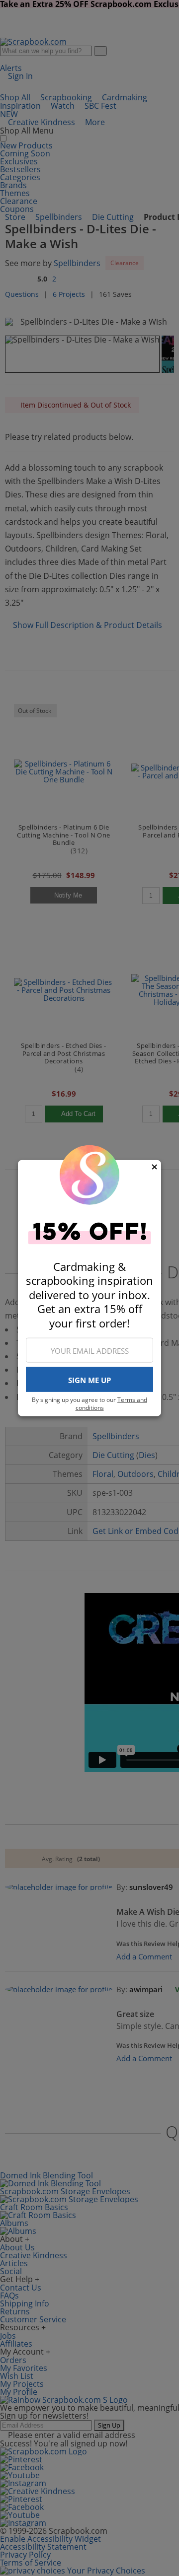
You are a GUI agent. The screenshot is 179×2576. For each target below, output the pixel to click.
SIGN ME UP (89, 1380)
